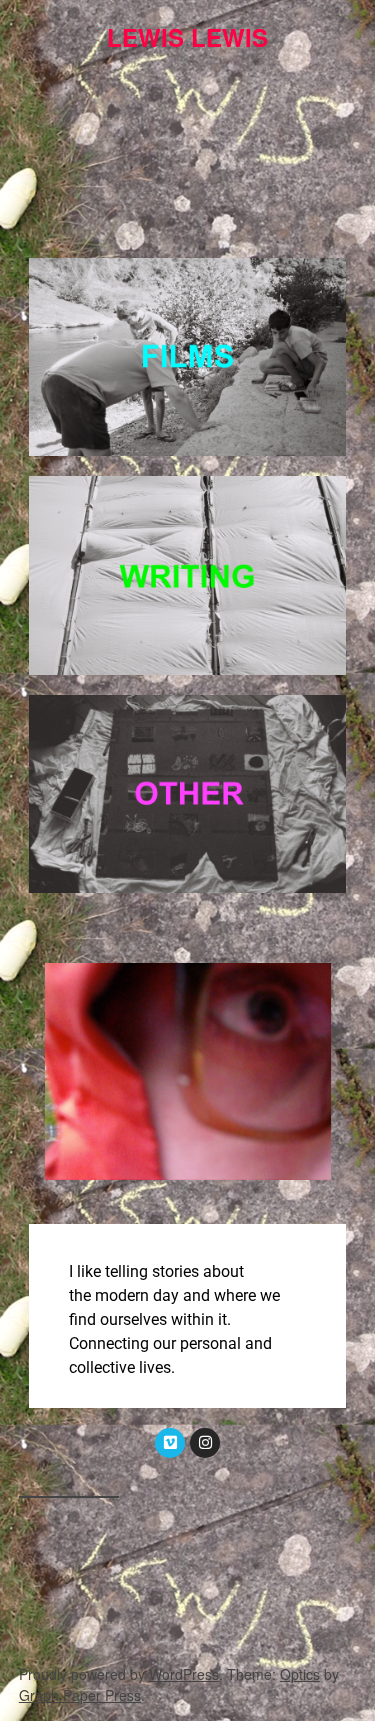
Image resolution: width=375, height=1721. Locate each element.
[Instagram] (205, 1443)
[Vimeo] (170, 1443)
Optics (300, 1674)
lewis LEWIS (187, 37)
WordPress (184, 1674)
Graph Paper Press (80, 1695)
